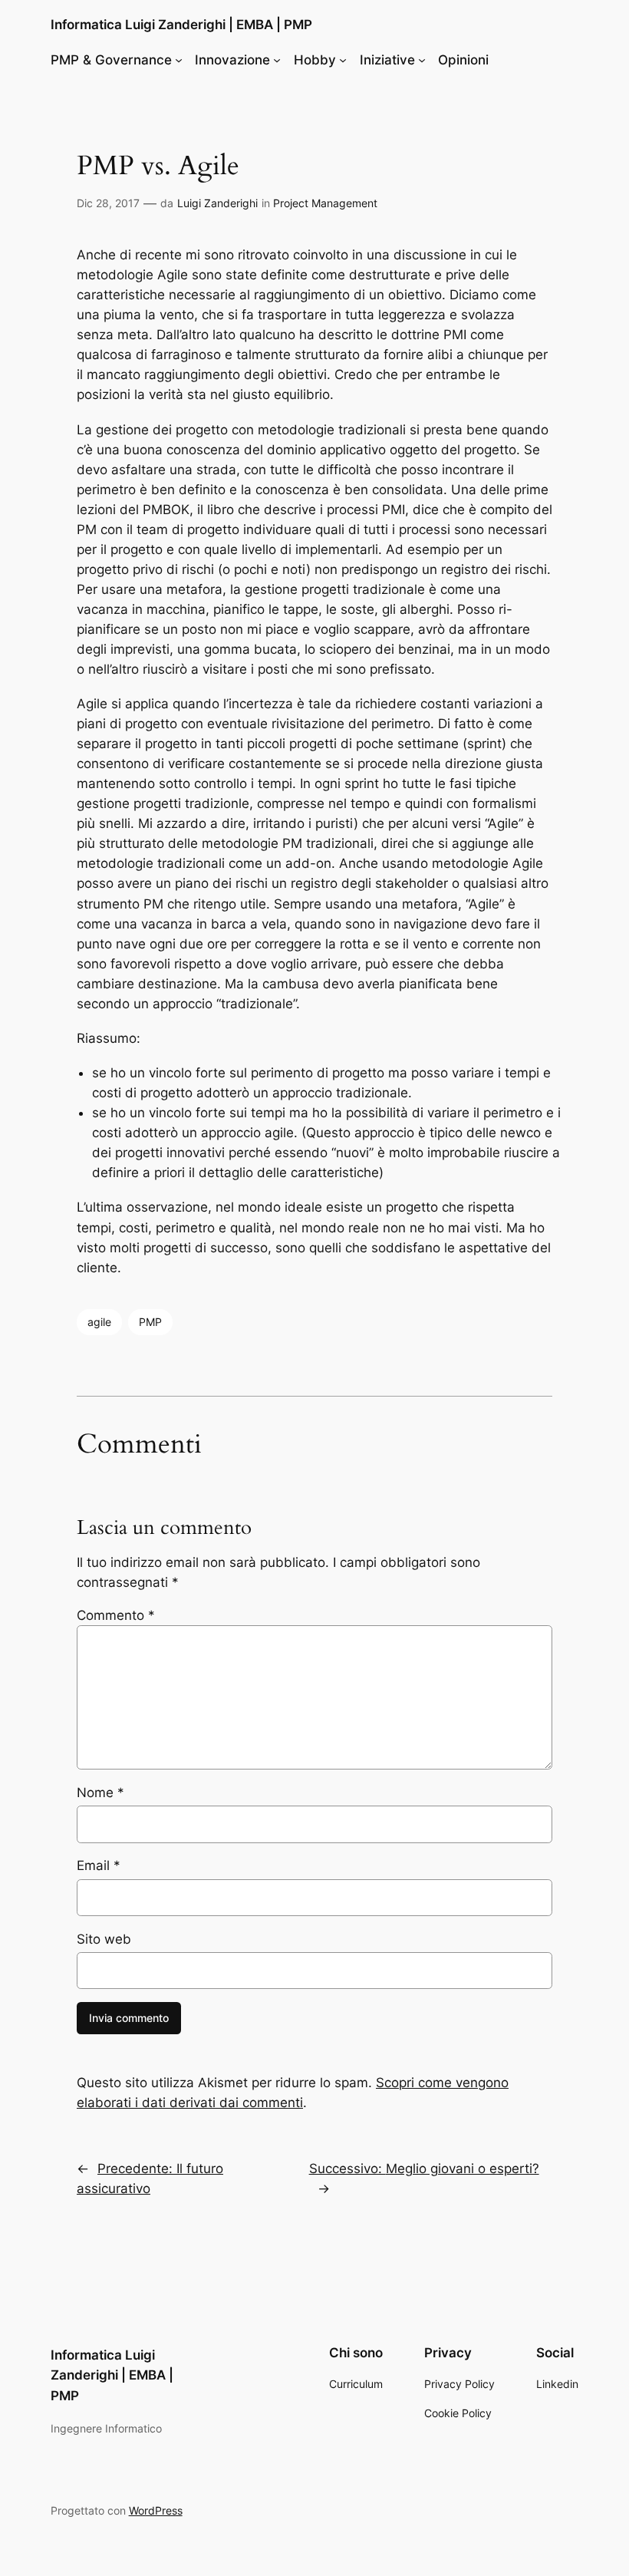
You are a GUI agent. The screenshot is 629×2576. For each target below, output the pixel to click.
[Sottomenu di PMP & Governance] (179, 60)
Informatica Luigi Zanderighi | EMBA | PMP (181, 25)
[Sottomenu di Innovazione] (277, 60)
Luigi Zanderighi (217, 203)
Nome (100, 1793)
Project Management (325, 203)
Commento (116, 1615)
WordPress (156, 2510)
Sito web (104, 1939)
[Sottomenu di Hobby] (343, 60)
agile (99, 1322)
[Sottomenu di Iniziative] (422, 60)
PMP (150, 1322)
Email (99, 1865)
